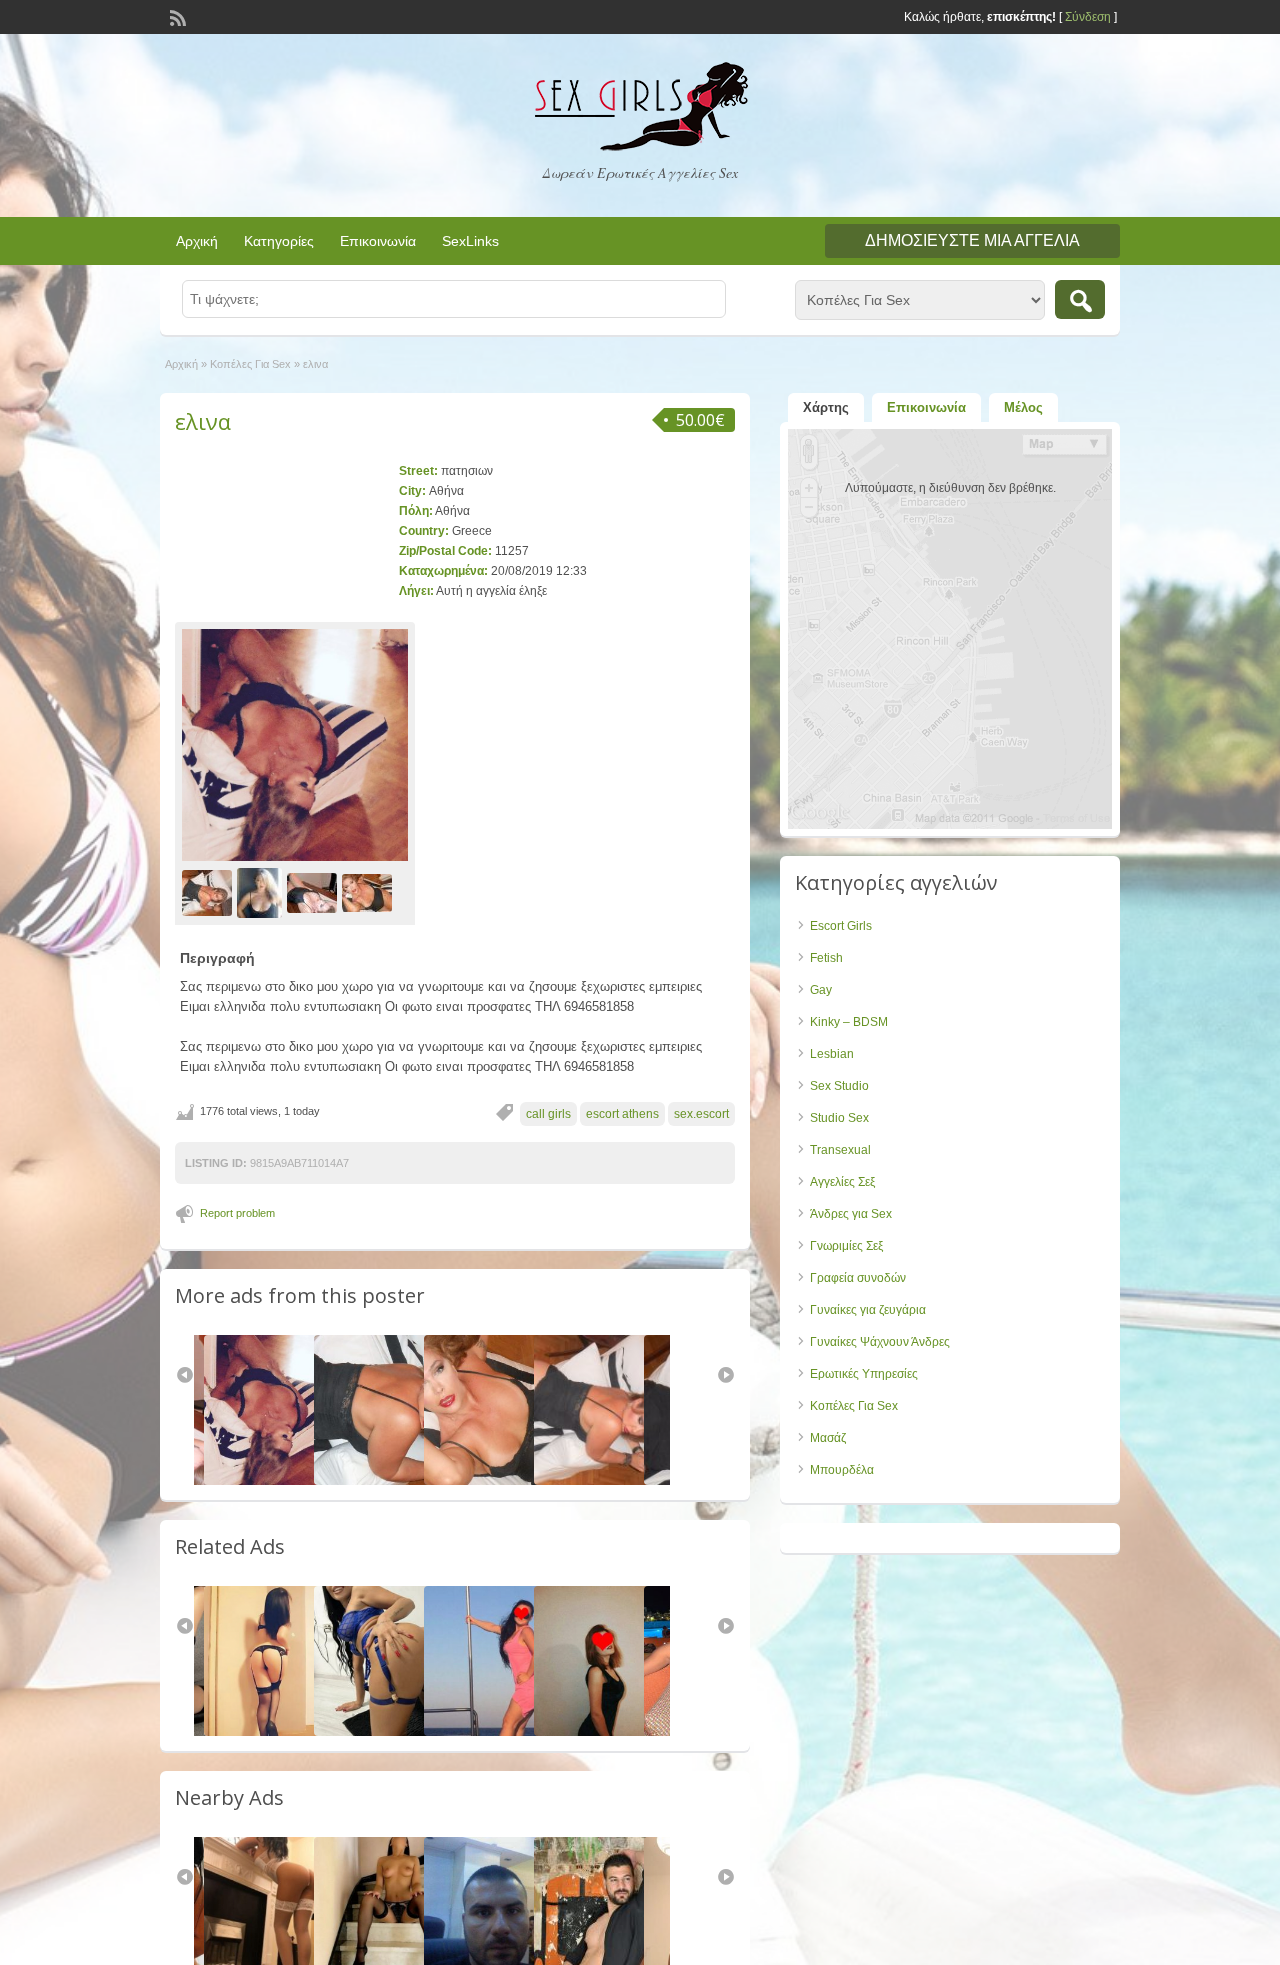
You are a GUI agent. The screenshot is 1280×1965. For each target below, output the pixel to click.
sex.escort (701, 1114)
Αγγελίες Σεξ (842, 1182)
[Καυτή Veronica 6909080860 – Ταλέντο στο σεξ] (499, 1732)
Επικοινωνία (378, 241)
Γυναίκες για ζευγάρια (868, 1310)
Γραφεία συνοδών (858, 1278)
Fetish (826, 958)
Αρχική (197, 241)
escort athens (622, 1114)
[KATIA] (279, 1732)
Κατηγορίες (279, 241)
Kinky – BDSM (849, 1022)
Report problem (237, 1213)
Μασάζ (828, 1438)
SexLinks (470, 241)
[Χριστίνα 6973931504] (389, 1732)
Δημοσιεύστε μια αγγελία (972, 240)
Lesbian (832, 1054)
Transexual (840, 1150)
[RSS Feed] (176, 16)
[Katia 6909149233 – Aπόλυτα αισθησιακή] (609, 1732)
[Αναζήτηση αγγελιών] (1080, 299)
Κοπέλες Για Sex (250, 364)
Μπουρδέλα (842, 1470)
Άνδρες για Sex (851, 1214)
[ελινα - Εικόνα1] (209, 893)
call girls (548, 1114)
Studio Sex (839, 1118)
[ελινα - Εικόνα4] (369, 893)
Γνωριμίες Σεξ (846, 1246)
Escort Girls (841, 926)
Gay (821, 990)
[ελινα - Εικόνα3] (314, 893)
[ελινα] (295, 745)
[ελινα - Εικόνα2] (262, 893)
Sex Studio (839, 1086)
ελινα (203, 421)
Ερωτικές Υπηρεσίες (864, 1374)
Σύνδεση (1088, 17)
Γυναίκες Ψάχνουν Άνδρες (880, 1342)
